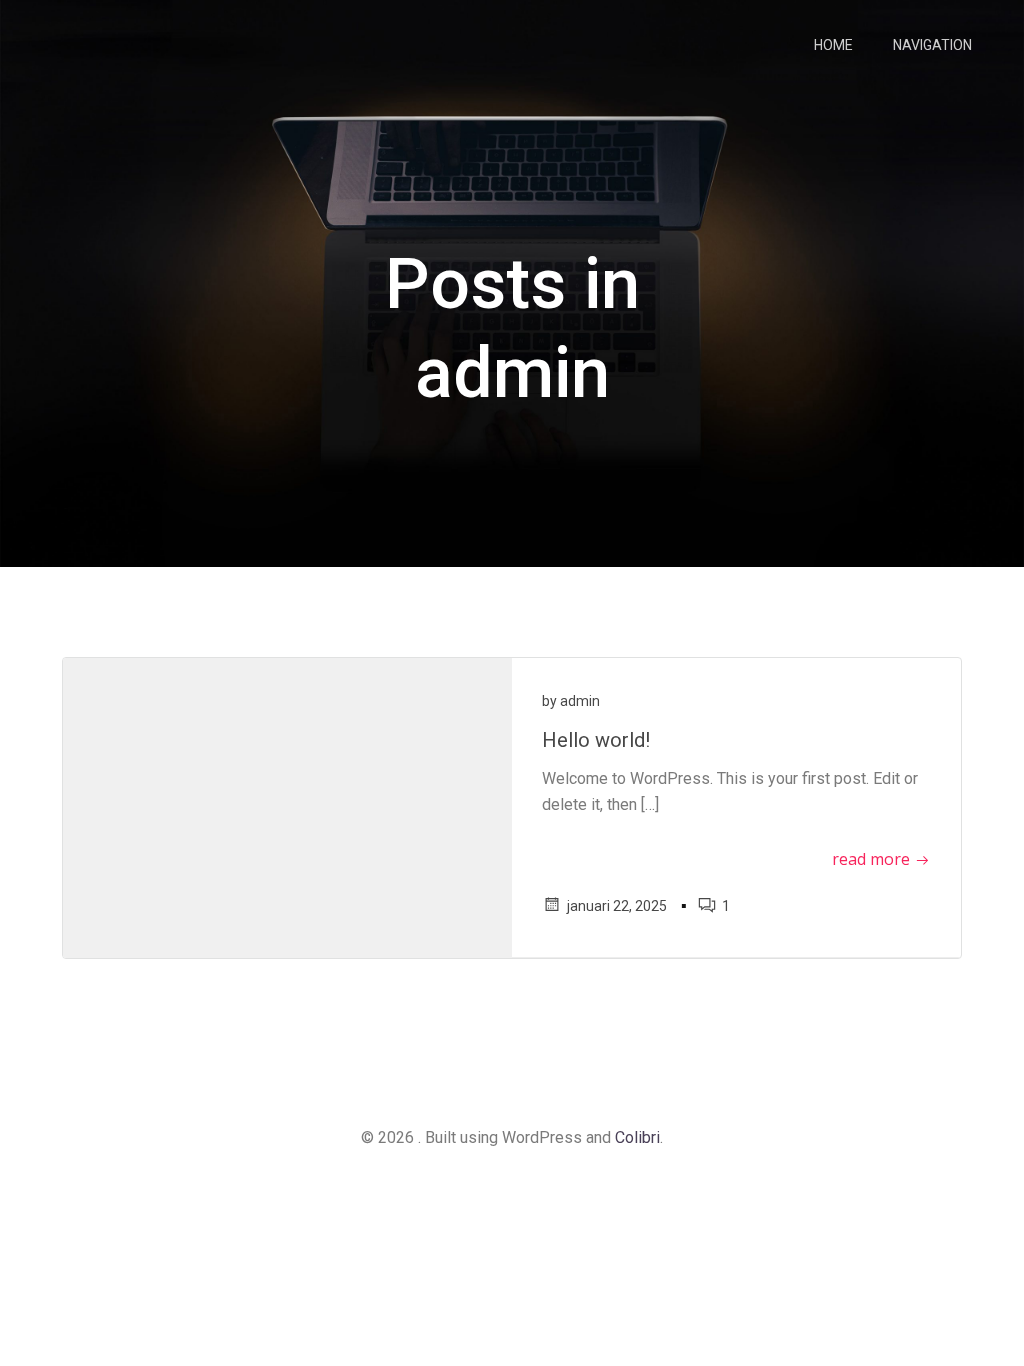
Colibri (637, 1137)
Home (833, 45)
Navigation (932, 45)
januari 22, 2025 (617, 906)
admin (580, 701)
